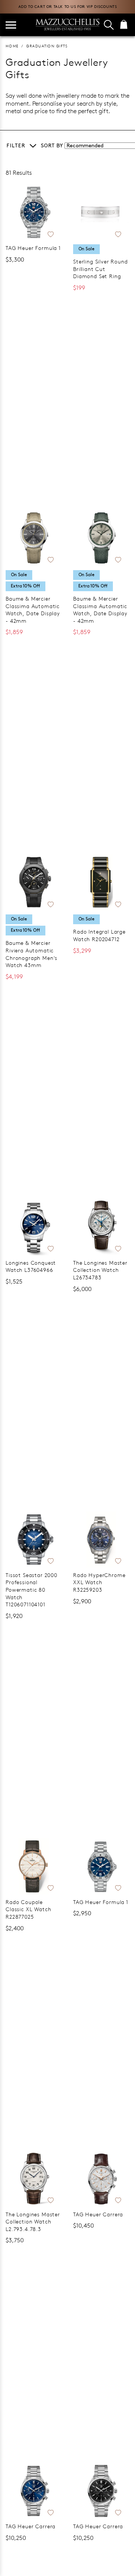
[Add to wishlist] (51, 233)
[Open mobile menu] (11, 25)
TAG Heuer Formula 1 (33, 248)
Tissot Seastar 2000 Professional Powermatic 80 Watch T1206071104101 (31, 1590)
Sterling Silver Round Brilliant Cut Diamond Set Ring (100, 269)
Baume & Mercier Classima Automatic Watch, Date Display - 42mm (33, 610)
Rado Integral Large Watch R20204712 (99, 935)
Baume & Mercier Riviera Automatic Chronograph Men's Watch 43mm (31, 954)
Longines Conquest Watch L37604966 (31, 1266)
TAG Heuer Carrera (98, 2214)
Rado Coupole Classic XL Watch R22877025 (28, 1909)
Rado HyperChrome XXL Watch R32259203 (99, 1582)
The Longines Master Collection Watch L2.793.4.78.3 (33, 2222)
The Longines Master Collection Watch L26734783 (100, 1270)
